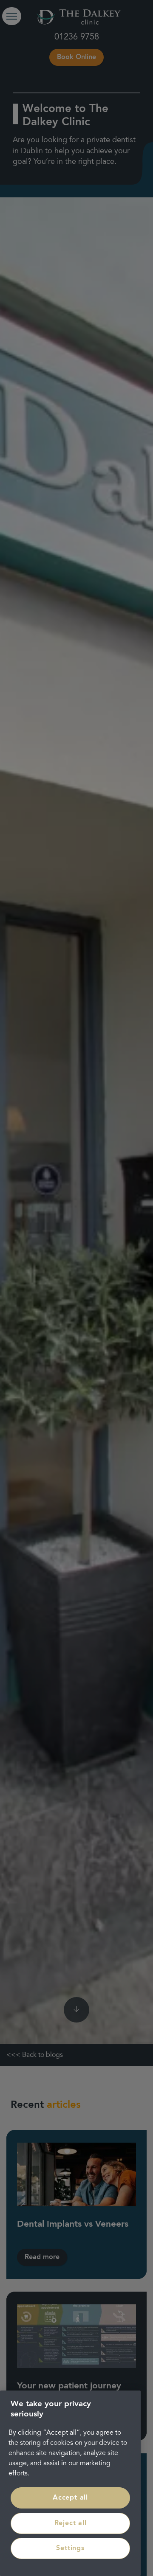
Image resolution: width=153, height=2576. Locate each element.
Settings (70, 2548)
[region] (70, 2483)
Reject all (71, 2523)
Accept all (70, 2498)
